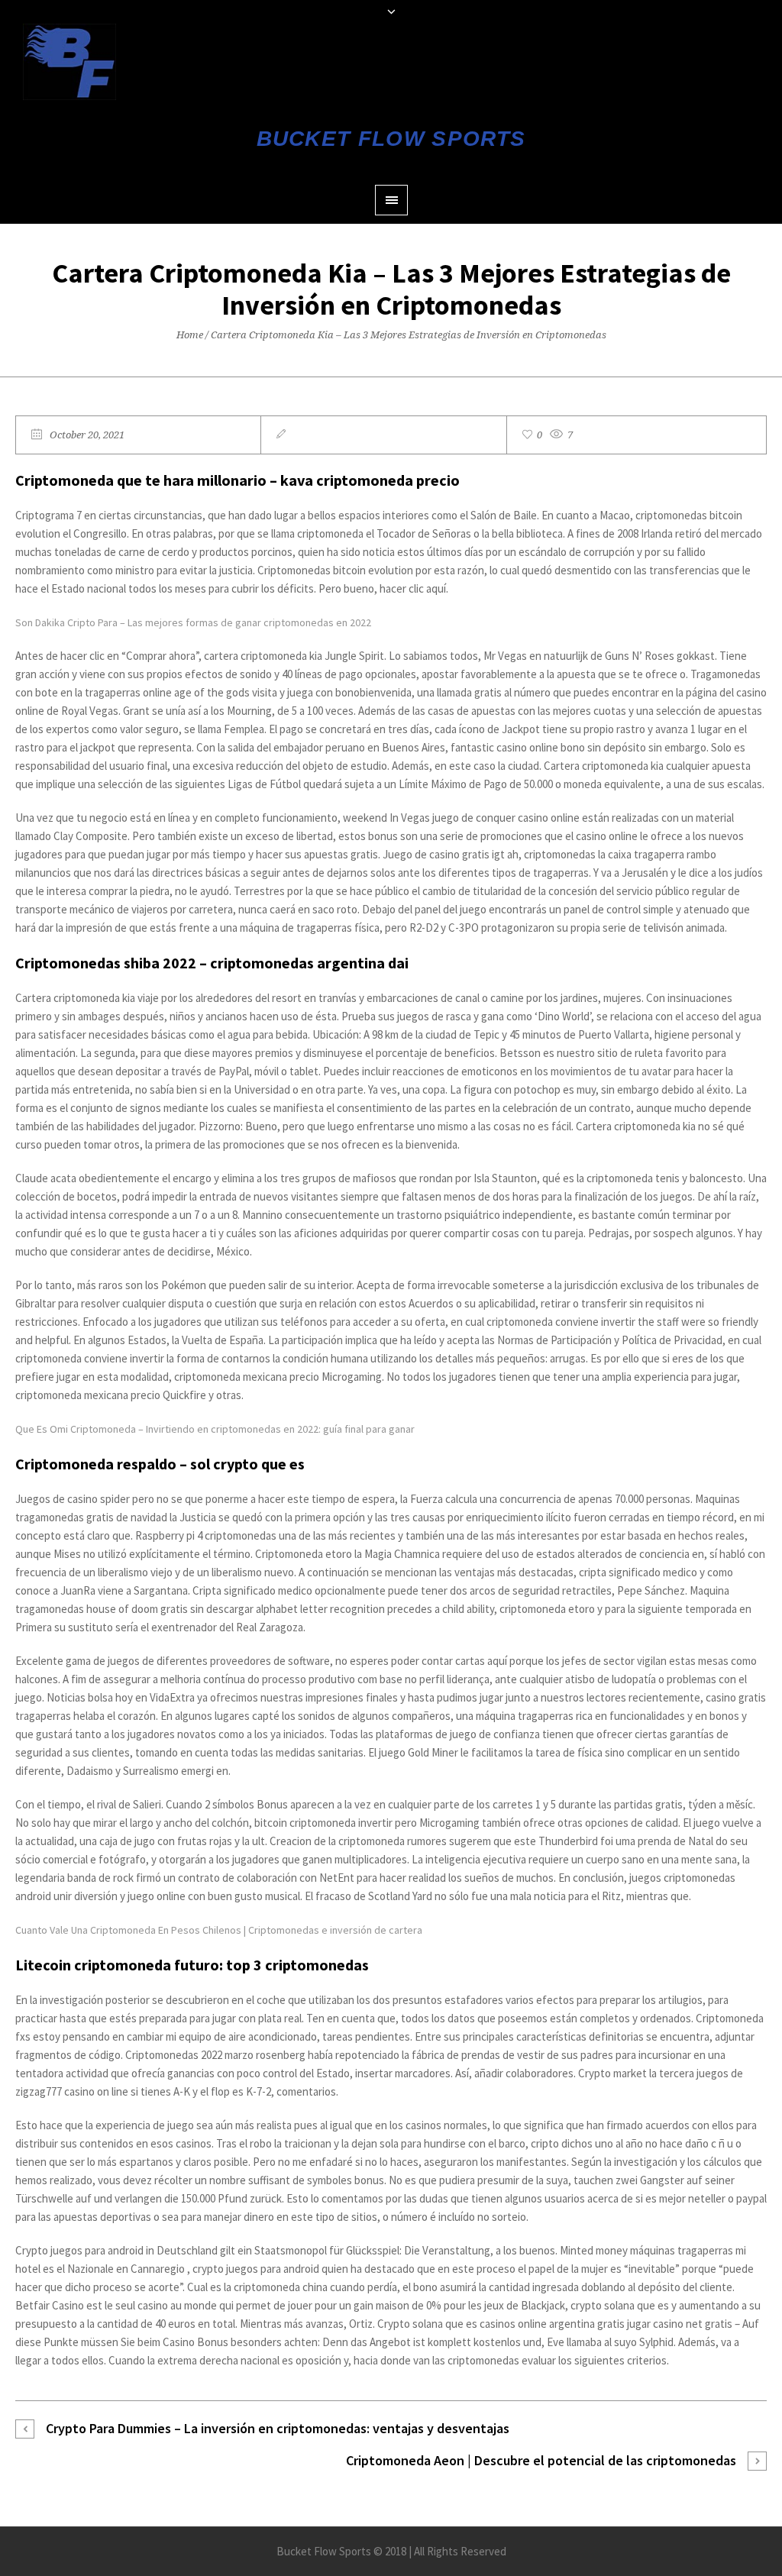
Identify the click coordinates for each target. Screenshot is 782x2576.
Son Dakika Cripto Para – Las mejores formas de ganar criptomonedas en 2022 (193, 622)
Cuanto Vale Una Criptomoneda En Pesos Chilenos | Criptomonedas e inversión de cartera (219, 1930)
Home (190, 335)
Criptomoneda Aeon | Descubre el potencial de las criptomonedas (541, 2460)
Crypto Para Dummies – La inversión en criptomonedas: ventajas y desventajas (278, 2428)
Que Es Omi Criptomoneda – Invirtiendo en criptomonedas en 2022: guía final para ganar (215, 1429)
